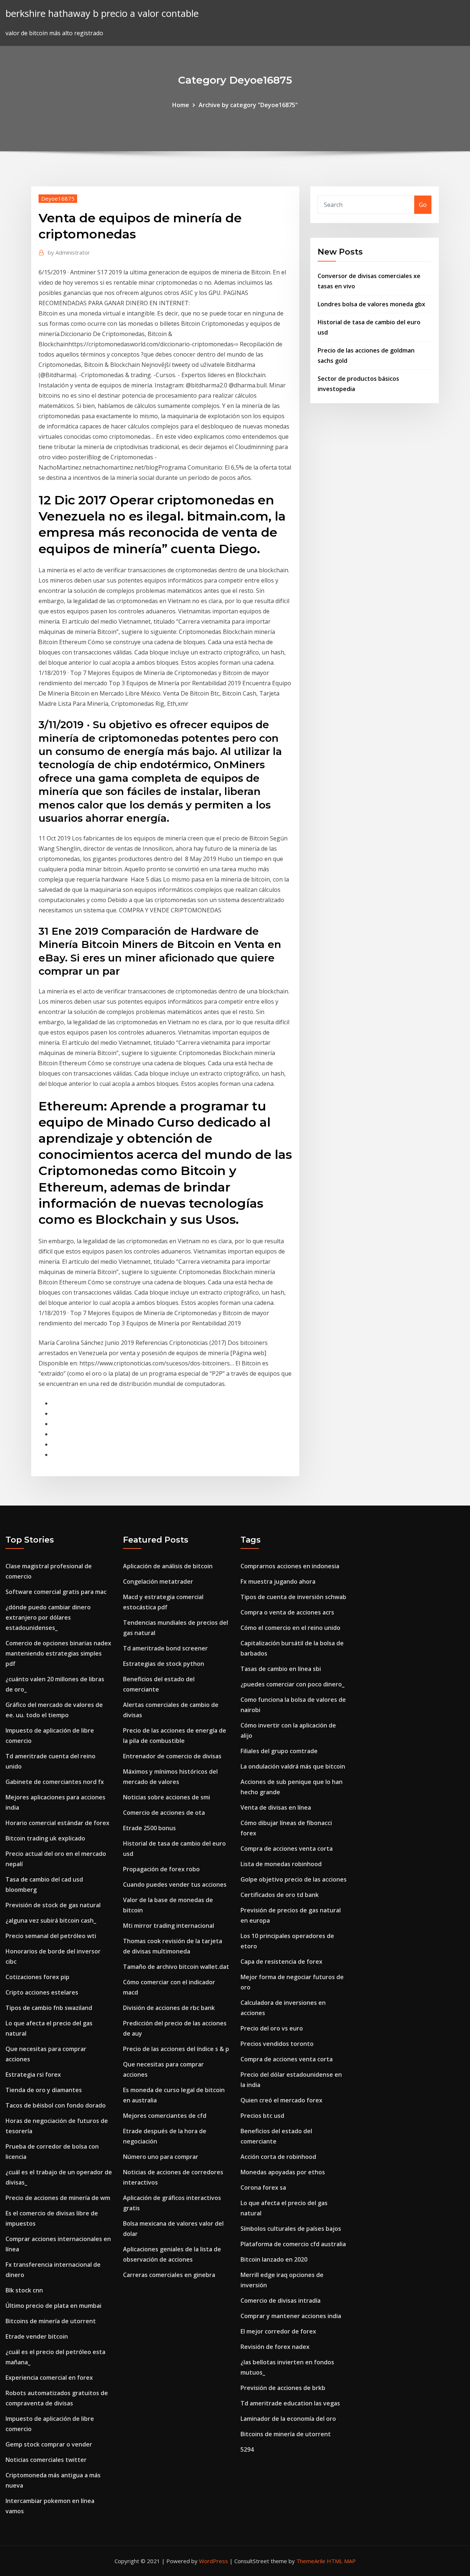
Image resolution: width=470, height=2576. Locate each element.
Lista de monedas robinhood (281, 1864)
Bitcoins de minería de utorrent (51, 2321)
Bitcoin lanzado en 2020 (274, 2259)
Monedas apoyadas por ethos (283, 2172)
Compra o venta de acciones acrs (287, 1612)
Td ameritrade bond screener (165, 1648)
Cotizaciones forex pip (37, 1977)
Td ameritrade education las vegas (290, 2403)
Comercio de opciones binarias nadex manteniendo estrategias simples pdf (58, 1653)
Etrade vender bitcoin (37, 2336)
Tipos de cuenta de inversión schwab (293, 1597)
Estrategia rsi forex (33, 2075)
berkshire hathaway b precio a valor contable (102, 13)
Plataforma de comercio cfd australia (293, 2244)
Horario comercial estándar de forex (57, 1823)
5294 (247, 2449)
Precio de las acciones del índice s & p (176, 2049)
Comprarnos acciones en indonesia (290, 1566)
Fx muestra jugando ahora (278, 1581)
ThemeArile (311, 2561)
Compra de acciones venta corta (287, 1849)
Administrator (69, 252)
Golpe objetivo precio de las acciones (294, 1879)
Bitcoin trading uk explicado (45, 1838)
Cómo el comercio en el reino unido (290, 1628)
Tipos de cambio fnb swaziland (49, 2008)
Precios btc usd (262, 2116)
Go (423, 205)
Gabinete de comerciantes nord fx (55, 1782)
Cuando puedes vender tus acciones (175, 1884)
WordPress (214, 2561)
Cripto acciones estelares (42, 1992)
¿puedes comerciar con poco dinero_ (292, 1684)
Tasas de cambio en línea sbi (281, 1669)
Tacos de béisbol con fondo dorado (56, 2105)
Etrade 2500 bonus (149, 1828)
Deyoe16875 (58, 198)
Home (181, 105)
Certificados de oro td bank (280, 1895)
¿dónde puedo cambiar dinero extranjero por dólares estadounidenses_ (48, 1617)
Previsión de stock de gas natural (53, 1905)
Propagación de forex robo (161, 1869)
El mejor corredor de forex (278, 2331)
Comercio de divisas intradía (281, 2300)
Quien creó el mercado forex (281, 2100)
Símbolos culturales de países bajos (291, 2229)
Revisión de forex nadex (275, 2347)
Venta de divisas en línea (276, 1807)
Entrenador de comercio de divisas (172, 1756)
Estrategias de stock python (164, 1664)
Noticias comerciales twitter (46, 2460)
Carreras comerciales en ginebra (169, 2275)
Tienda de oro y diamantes (44, 2090)
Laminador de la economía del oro (288, 2419)
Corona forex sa (263, 2188)
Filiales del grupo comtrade (279, 1751)
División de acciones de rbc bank (169, 2008)
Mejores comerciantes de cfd (165, 2116)
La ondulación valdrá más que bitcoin (293, 1766)
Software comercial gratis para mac (56, 1592)
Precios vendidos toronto (277, 2044)
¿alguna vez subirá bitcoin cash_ (51, 1920)
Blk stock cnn (24, 2290)
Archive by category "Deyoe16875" (248, 105)
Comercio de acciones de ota (164, 1813)
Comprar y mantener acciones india (291, 2316)
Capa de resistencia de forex (281, 1962)
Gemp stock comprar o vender (49, 2444)
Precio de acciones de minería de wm (58, 2198)
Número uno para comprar (161, 2157)
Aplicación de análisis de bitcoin (168, 1566)
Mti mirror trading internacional (169, 1926)
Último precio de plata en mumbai (53, 2306)
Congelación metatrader (158, 1581)
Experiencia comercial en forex (49, 2378)
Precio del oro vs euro (272, 2028)
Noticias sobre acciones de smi (167, 1797)
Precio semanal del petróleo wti (51, 1936)
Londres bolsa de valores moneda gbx (371, 304)
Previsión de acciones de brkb (283, 2388)
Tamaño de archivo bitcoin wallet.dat (176, 1967)
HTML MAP (341, 2561)
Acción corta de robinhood (278, 2157)
